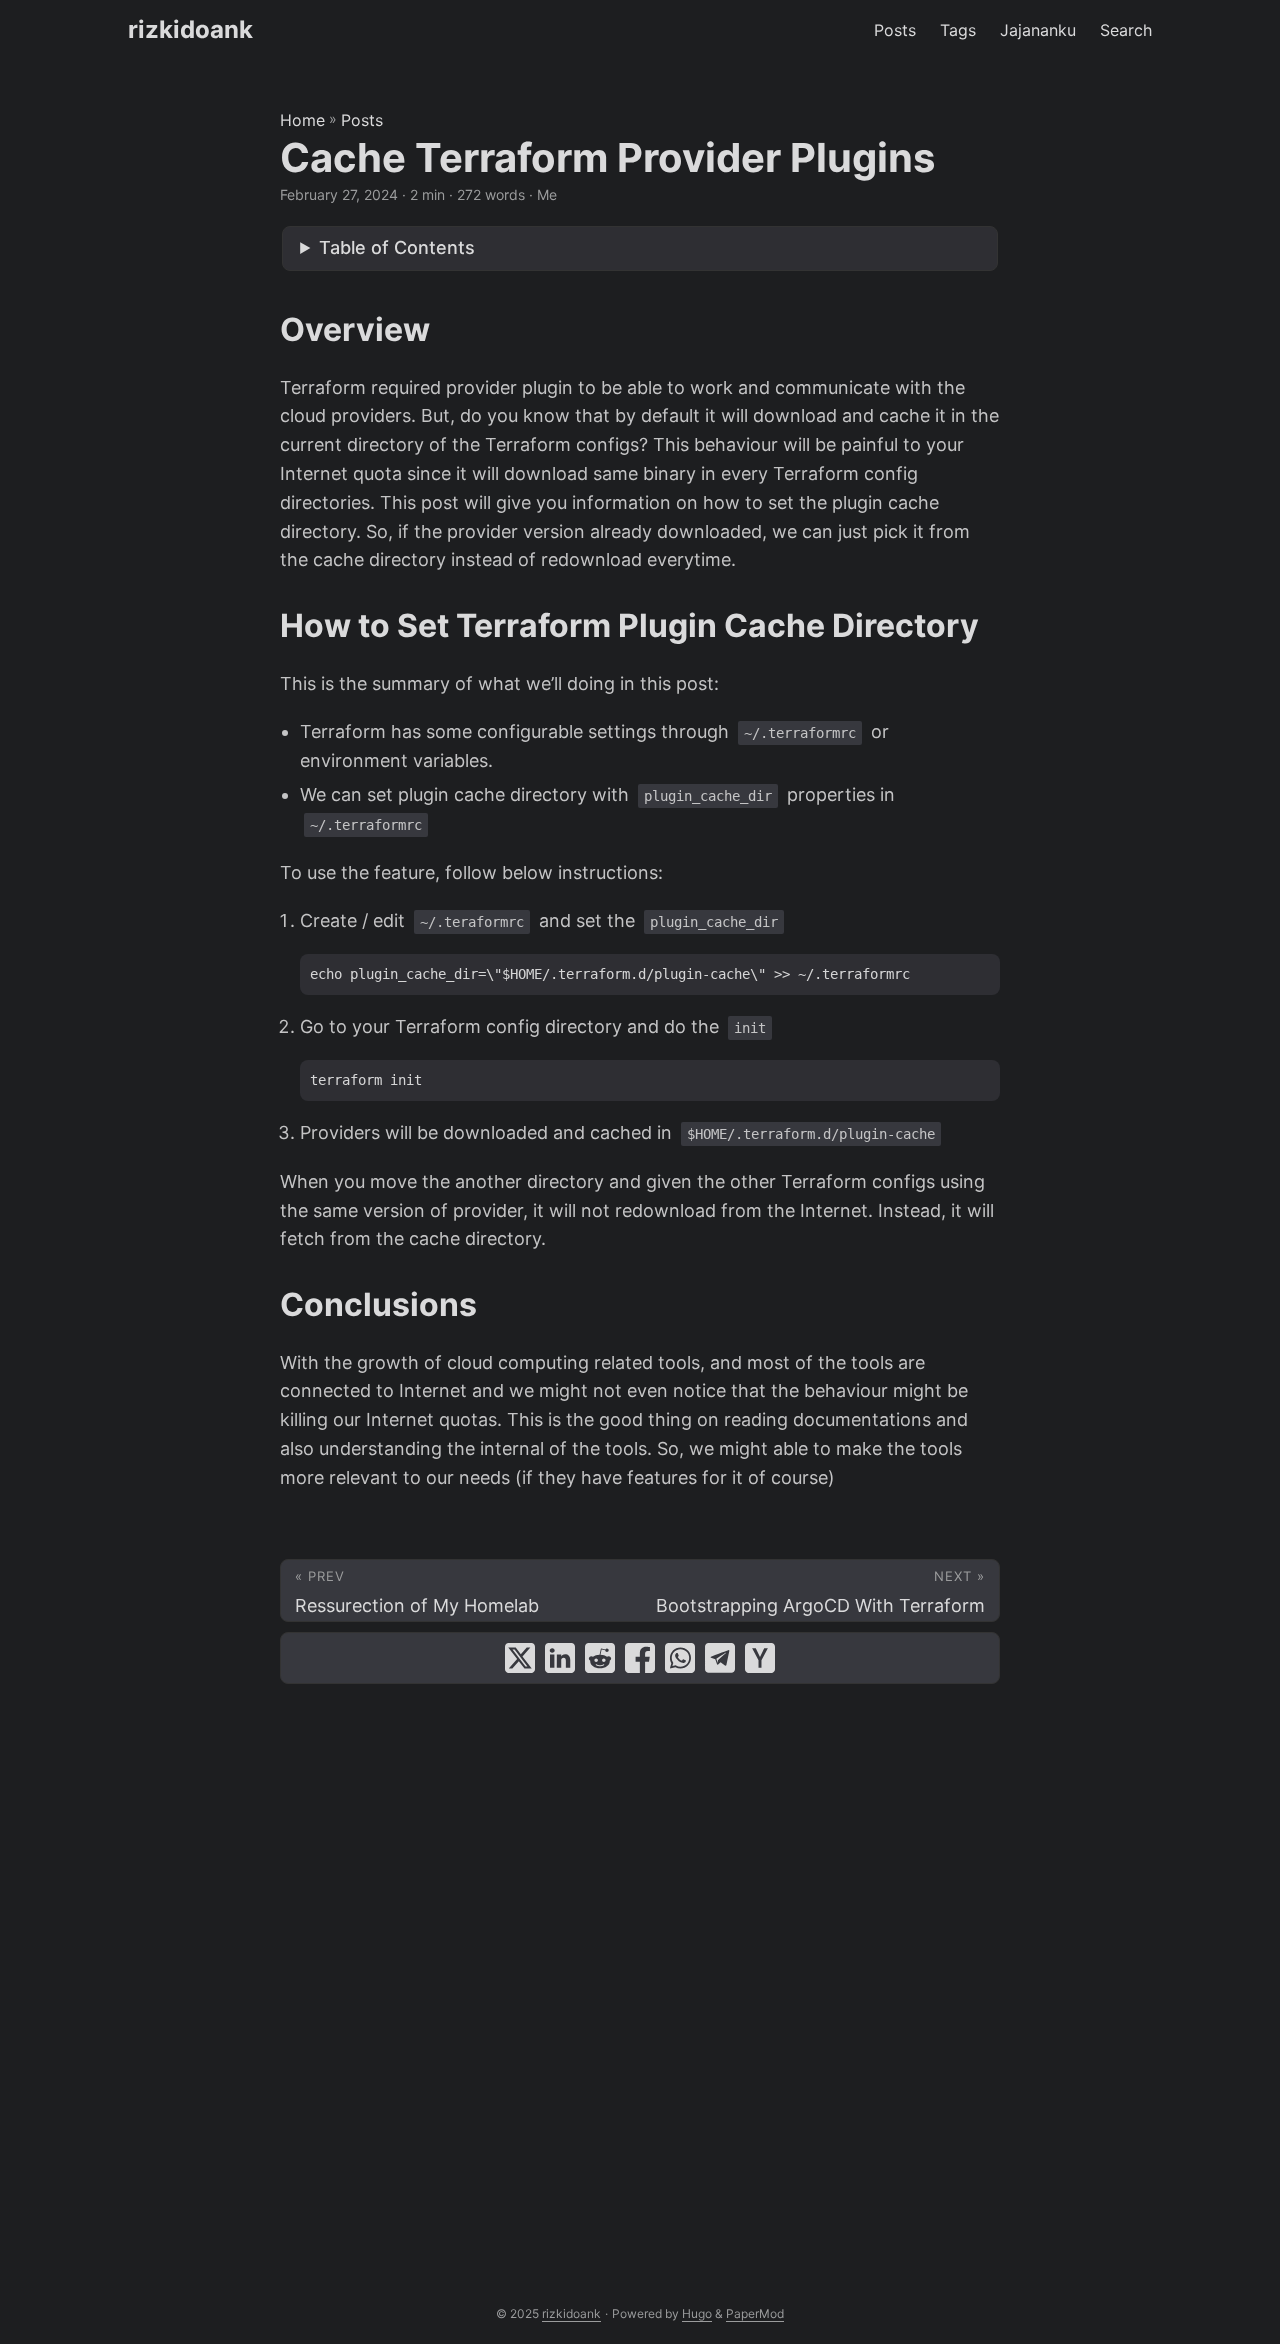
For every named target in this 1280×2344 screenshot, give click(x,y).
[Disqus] (640, 1972)
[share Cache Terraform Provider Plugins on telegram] (720, 1658)
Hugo (697, 2313)
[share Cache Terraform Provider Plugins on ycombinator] (760, 1658)
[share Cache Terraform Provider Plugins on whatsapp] (680, 1658)
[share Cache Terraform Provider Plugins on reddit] (600, 1658)
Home (302, 120)
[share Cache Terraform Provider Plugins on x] (520, 1658)
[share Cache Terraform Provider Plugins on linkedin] (560, 1658)
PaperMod (755, 2313)
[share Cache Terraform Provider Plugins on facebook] (640, 1658)
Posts (362, 120)
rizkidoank (190, 29)
